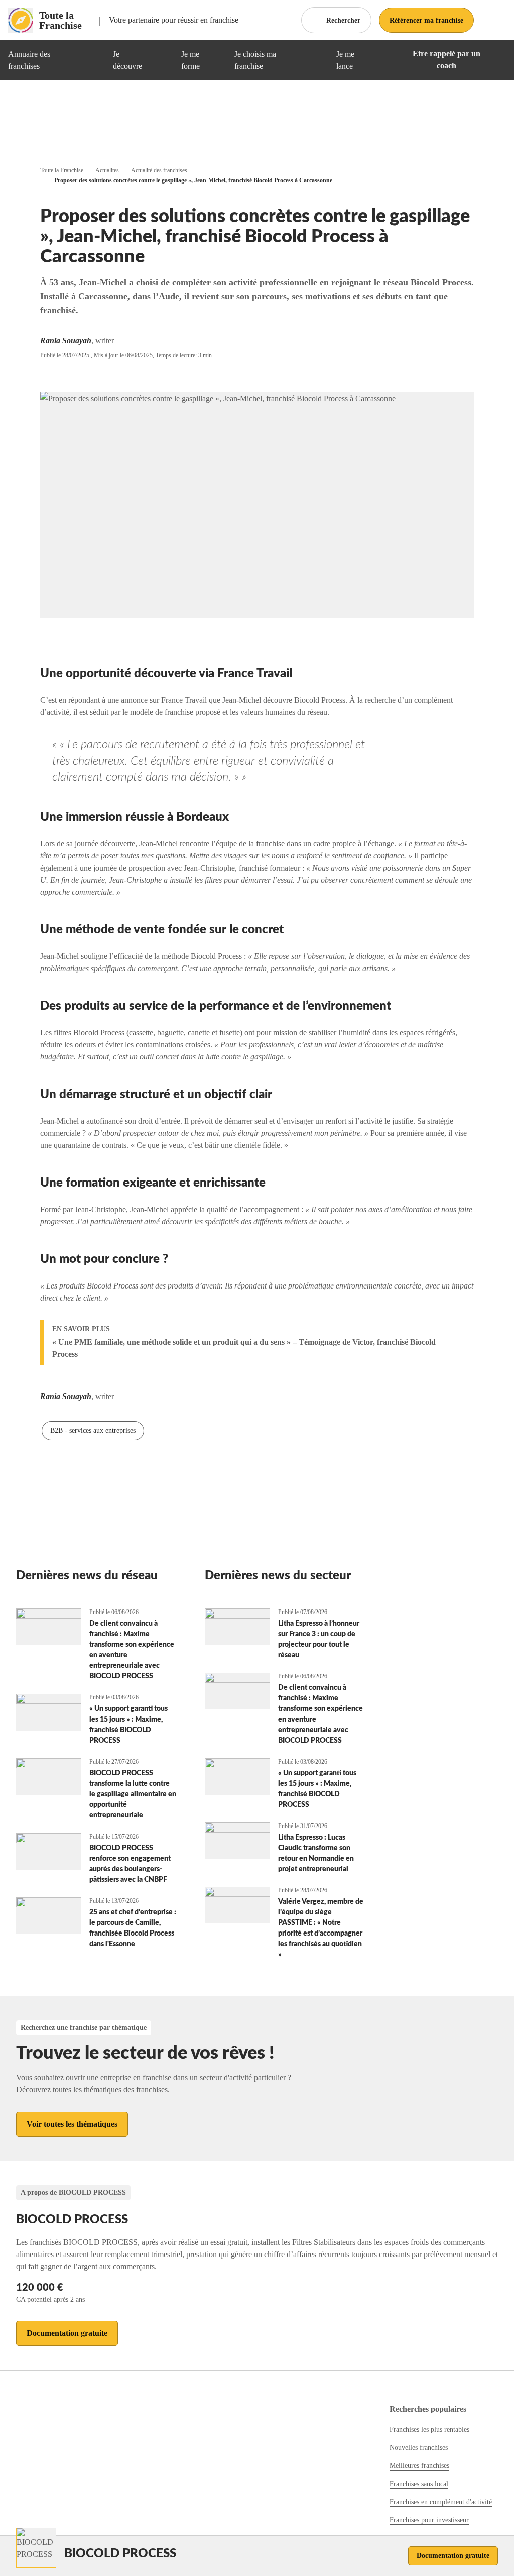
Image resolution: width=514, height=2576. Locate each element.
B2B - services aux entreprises (93, 1430)
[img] (93, 60)
